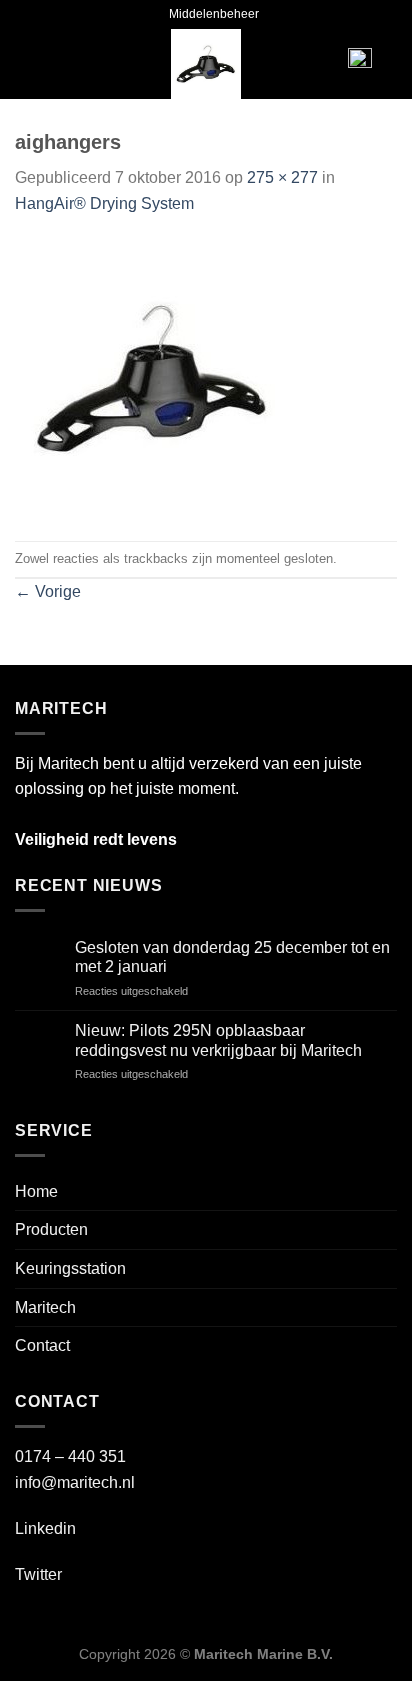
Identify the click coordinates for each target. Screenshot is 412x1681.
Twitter (38, 1574)
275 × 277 (282, 177)
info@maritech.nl (75, 1482)
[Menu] (46, 64)
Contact (42, 1345)
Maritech (45, 1307)
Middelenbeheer (214, 14)
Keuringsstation (70, 1268)
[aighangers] (152, 377)
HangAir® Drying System (104, 203)
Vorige (48, 591)
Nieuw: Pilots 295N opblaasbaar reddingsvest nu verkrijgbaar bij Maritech (218, 1040)
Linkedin (45, 1528)
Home (36, 1191)
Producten (51, 1229)
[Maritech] (206, 64)
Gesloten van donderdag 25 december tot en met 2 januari (232, 957)
